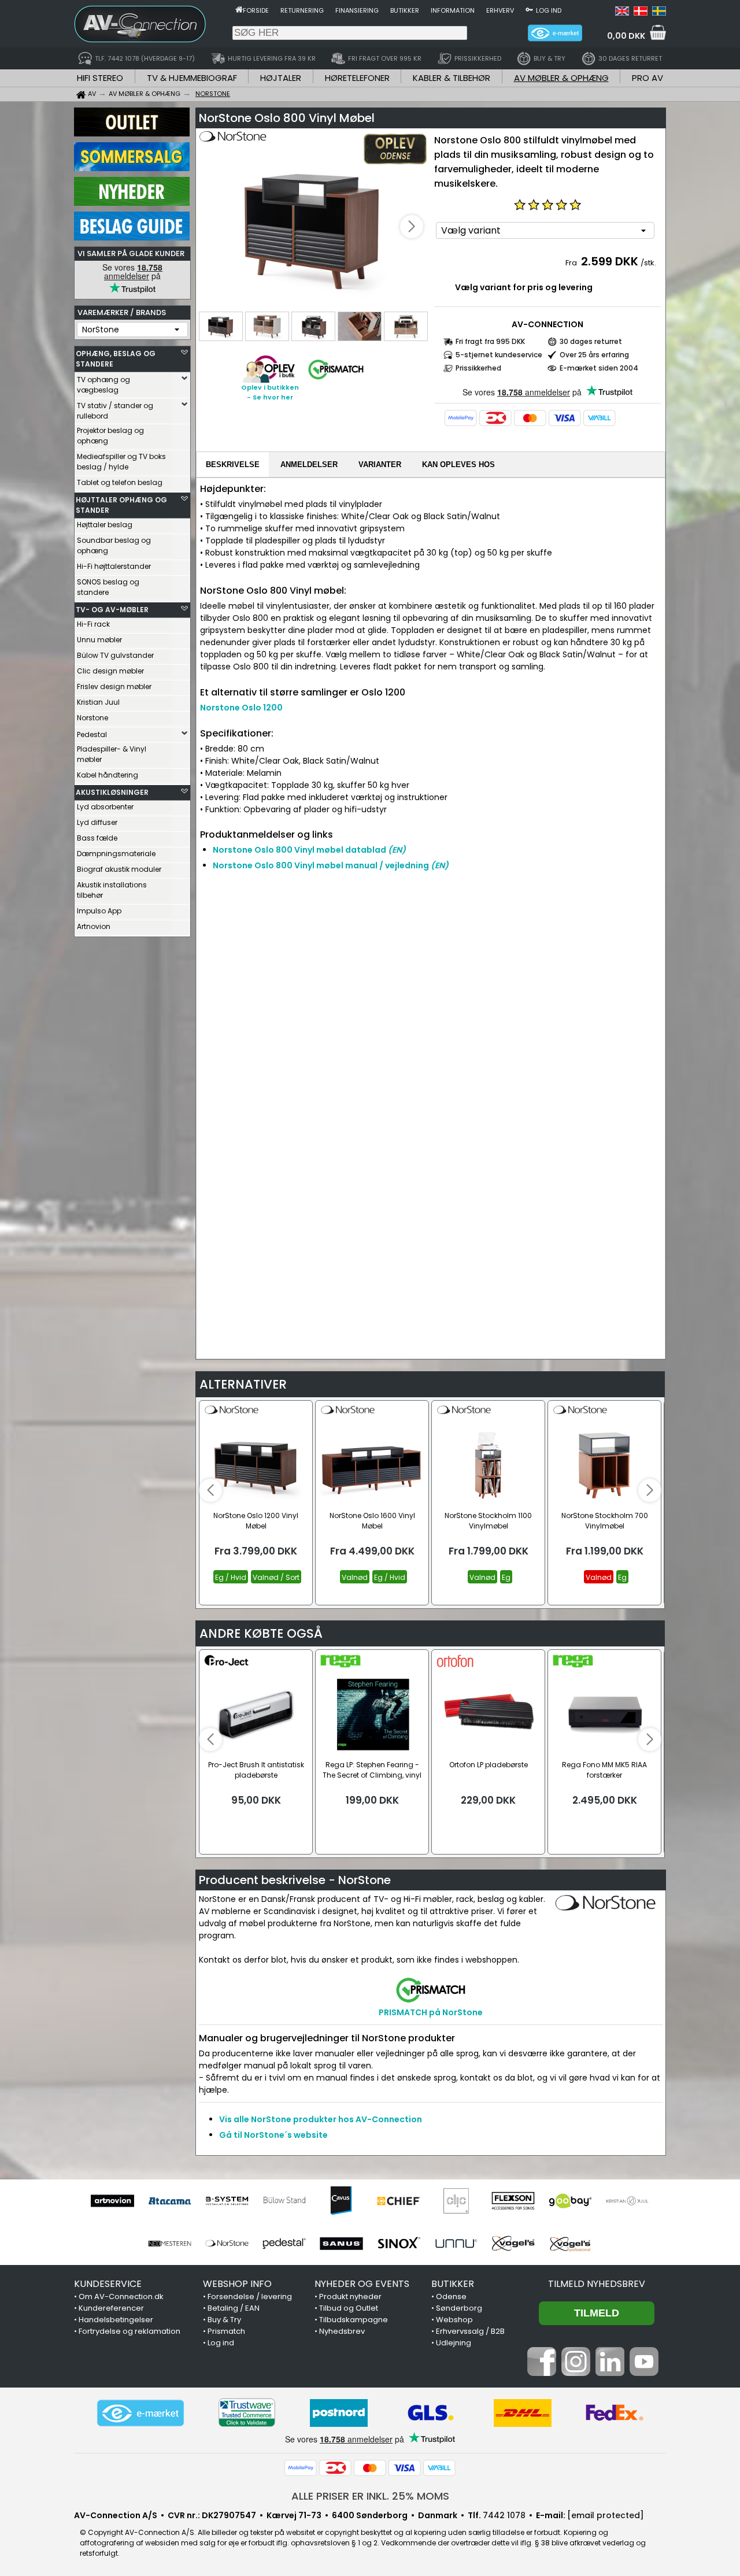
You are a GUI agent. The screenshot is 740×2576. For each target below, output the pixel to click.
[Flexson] (513, 2201)
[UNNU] (456, 2244)
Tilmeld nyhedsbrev (597, 2284)
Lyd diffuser (97, 822)
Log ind (549, 10)
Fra (572, 263)
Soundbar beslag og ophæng (114, 545)
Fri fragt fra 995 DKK (490, 341)
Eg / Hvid (231, 1577)
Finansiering (357, 10)
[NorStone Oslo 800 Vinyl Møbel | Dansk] (641, 13)
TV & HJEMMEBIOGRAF (192, 78)
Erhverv (500, 10)
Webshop (454, 2320)
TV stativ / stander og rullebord (115, 411)
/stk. (648, 263)
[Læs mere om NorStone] (232, 145)
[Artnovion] (112, 2201)
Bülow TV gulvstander (115, 655)
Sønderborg (459, 2308)
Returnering (302, 10)
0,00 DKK (626, 36)
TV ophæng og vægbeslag (103, 385)
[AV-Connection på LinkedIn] (610, 2373)
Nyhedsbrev (342, 2331)
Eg (506, 1577)
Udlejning (454, 2343)
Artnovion (94, 926)
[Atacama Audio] (170, 2201)
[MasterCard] (530, 418)
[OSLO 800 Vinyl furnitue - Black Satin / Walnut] (313, 227)
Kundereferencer (111, 2308)
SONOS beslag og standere (108, 587)
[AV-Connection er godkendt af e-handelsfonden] (140, 2413)
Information (453, 10)
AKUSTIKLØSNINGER (112, 792)
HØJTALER (281, 78)
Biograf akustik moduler (119, 869)
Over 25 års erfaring (594, 355)
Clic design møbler (110, 671)
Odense (451, 2296)
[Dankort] (495, 418)
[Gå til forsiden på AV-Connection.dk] (239, 9)
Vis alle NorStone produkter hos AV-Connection (321, 2119)
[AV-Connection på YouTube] (644, 2373)
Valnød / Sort (276, 1577)
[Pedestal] (284, 2244)
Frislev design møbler (114, 686)
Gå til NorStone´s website (273, 2135)
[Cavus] (341, 2201)
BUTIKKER (453, 2284)
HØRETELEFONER (357, 78)
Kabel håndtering (108, 775)
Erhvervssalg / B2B (470, 2331)
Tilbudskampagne (354, 2320)
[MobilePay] (461, 418)
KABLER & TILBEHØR (452, 78)
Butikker (405, 10)
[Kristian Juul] (628, 2201)
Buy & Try (224, 2320)
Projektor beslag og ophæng (110, 436)
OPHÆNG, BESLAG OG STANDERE (116, 359)
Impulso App (99, 911)
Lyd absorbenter (105, 807)
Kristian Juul (98, 702)
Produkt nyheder (350, 2296)
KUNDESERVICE (108, 2284)
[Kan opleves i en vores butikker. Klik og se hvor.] (269, 380)
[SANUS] (341, 2244)
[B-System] (227, 2201)
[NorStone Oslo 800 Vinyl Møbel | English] (622, 13)
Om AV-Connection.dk (121, 2296)
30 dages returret (591, 341)
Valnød (355, 1577)
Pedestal (92, 734)
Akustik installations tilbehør (112, 890)
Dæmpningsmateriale (116, 854)
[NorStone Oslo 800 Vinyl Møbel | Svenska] (659, 13)
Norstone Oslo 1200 (241, 708)
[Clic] (456, 2201)
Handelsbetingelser (116, 2320)
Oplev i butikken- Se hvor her (270, 392)
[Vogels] (513, 2244)
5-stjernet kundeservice (499, 355)
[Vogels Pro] (570, 2244)
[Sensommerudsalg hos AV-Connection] (132, 168)
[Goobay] (570, 2201)
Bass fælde (97, 838)
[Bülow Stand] (284, 2201)
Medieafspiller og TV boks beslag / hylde (121, 462)
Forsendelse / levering (250, 2296)
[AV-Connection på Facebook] (542, 2373)
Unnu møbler (99, 640)
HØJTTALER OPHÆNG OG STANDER (121, 505)
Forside (256, 10)
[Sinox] (399, 2244)
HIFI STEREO (100, 78)
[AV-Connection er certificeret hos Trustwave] (247, 2413)
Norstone (92, 718)
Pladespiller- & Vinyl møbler (112, 754)
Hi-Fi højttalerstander (114, 566)
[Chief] (399, 2201)
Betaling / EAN (234, 2308)
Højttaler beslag (105, 525)
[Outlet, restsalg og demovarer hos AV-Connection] (132, 134)
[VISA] (565, 418)
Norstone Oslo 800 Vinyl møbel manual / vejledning (331, 865)
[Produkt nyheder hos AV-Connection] (132, 203)
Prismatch (226, 2331)
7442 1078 (504, 2515)
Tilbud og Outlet (349, 2308)
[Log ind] (529, 9)
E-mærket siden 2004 (599, 368)
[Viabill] (600, 418)
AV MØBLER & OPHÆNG (561, 78)
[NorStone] (227, 2244)
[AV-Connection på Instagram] (576, 2373)
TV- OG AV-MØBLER (112, 610)
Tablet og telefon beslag (120, 482)
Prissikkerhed (478, 368)
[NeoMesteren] (170, 2244)
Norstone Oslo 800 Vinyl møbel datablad (309, 850)
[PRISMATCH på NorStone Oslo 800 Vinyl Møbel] (336, 380)
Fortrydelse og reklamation (129, 2331)
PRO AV (647, 78)
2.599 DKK (610, 261)
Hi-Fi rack (93, 624)
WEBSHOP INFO (237, 2284)
